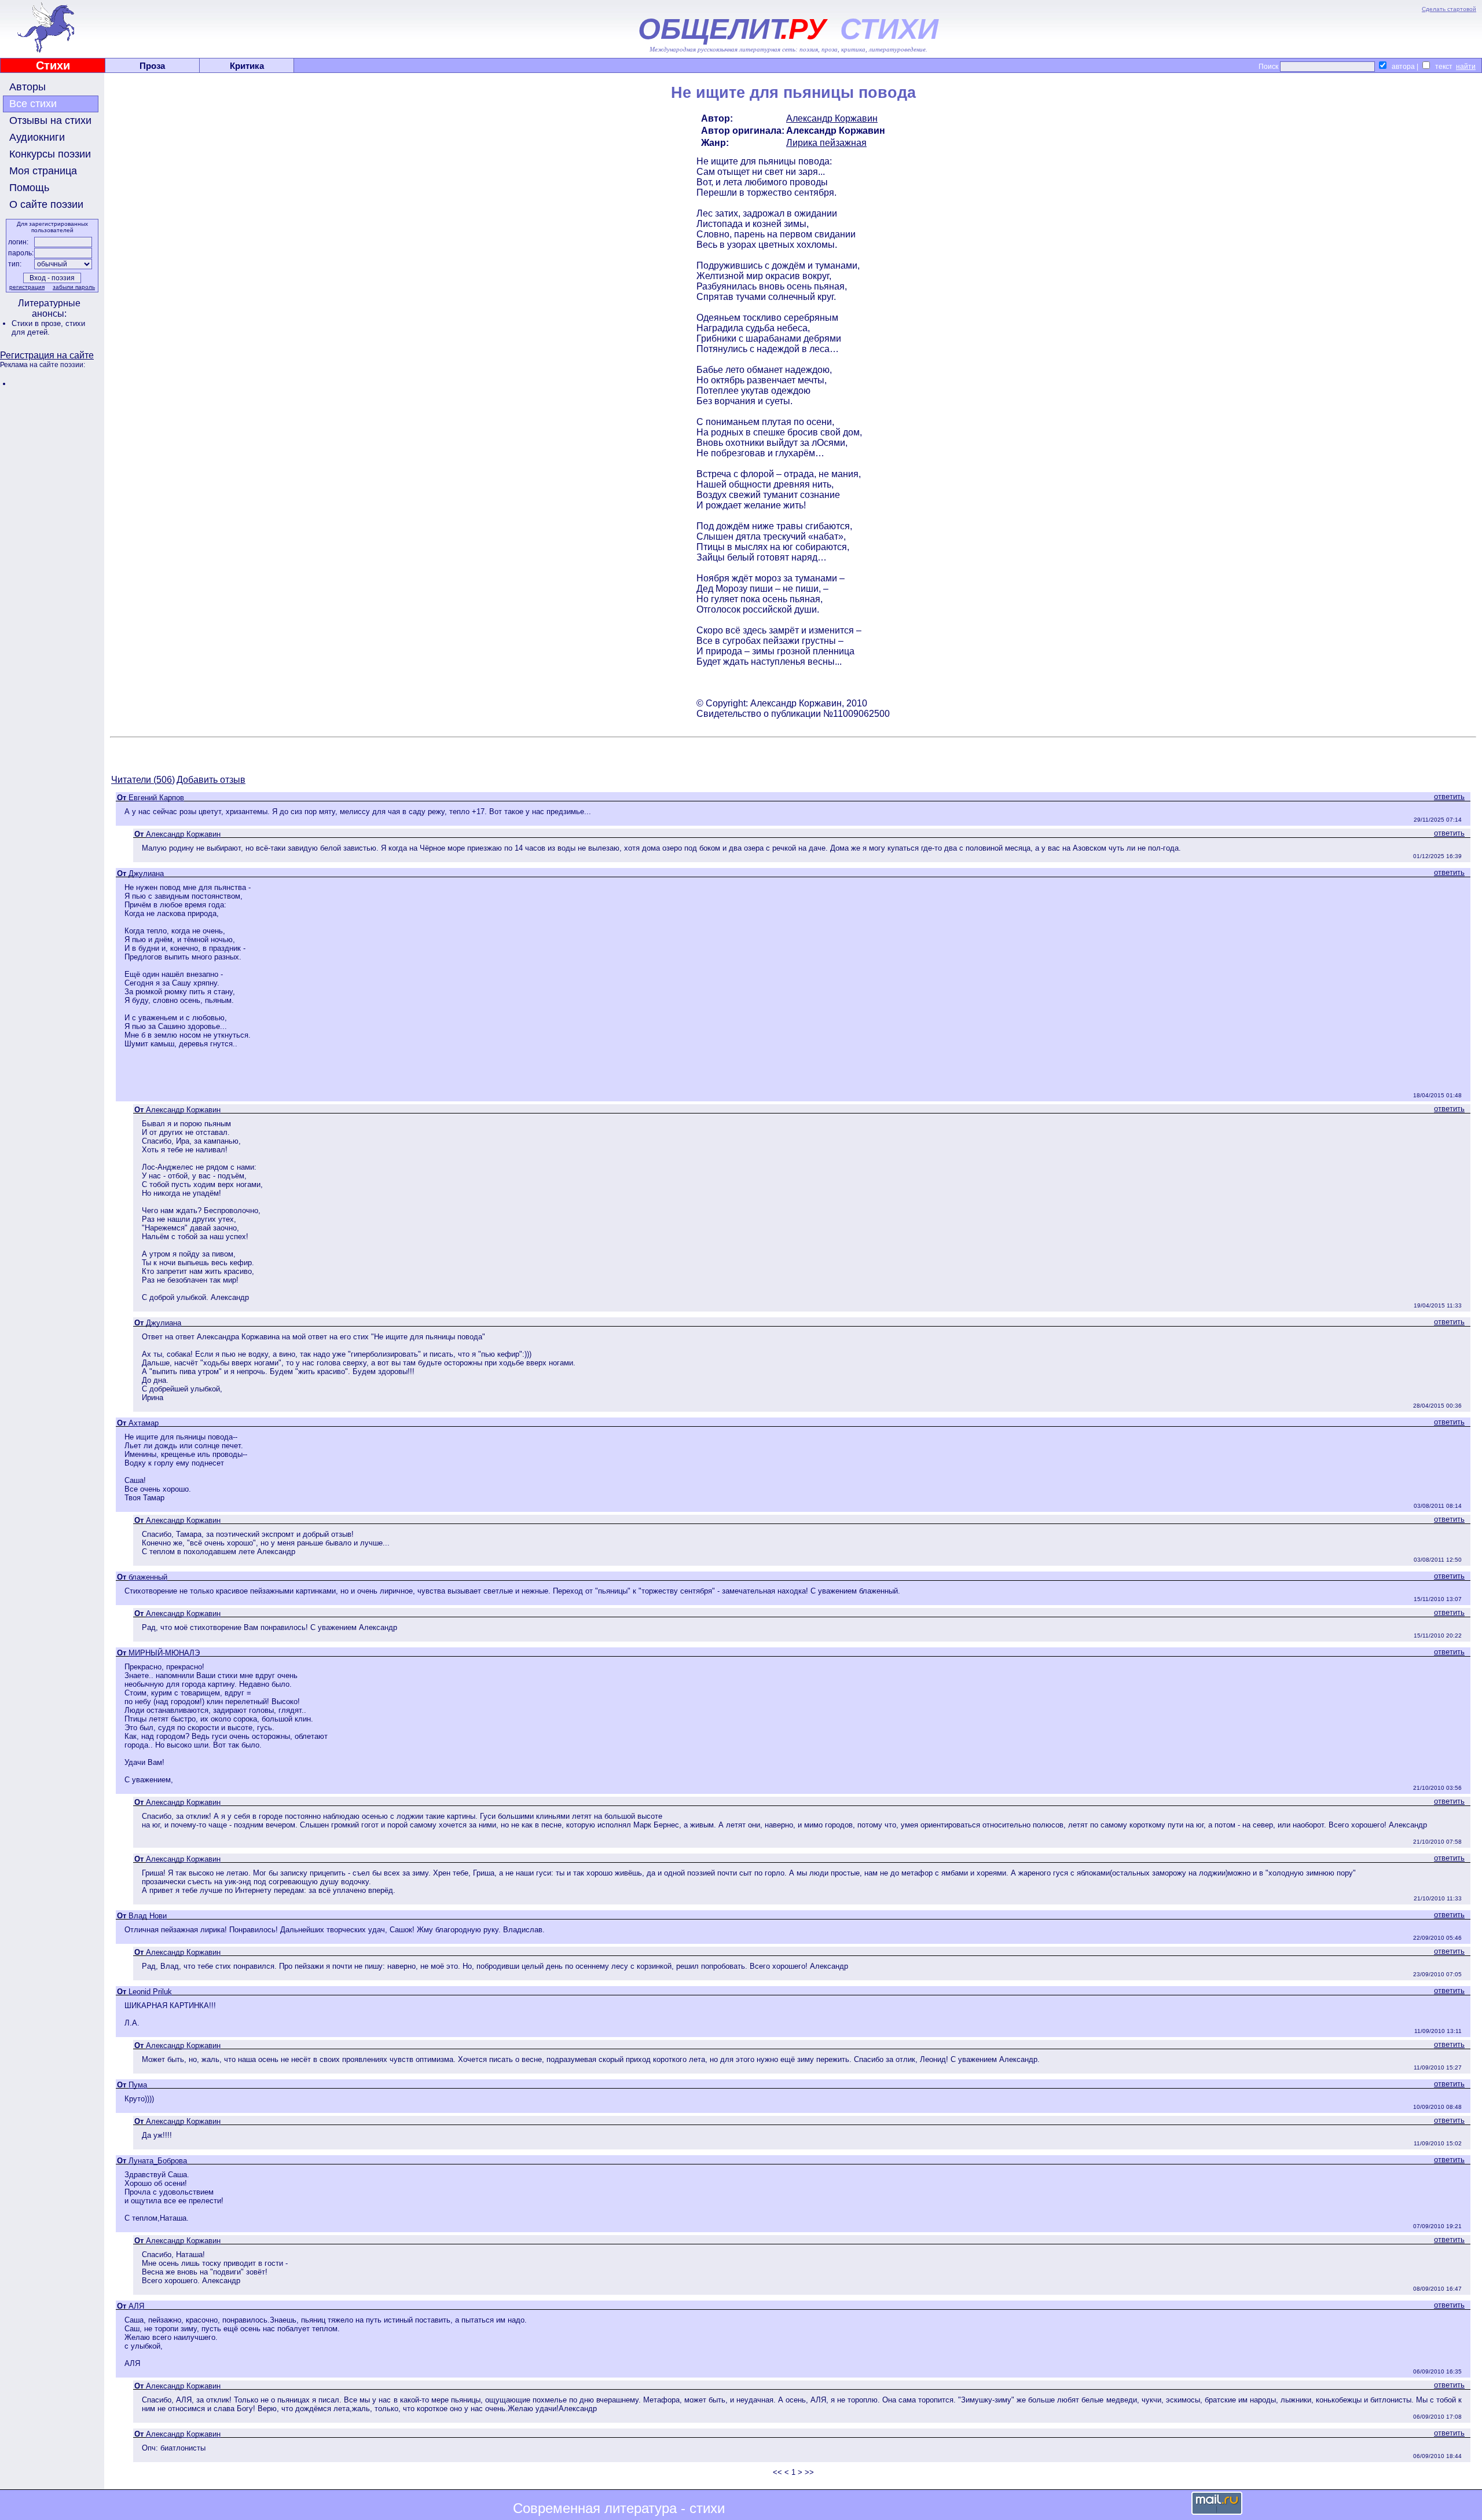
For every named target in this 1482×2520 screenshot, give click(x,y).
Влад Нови (148, 1916)
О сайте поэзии (46, 204)
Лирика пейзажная (826, 143)
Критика (247, 66)
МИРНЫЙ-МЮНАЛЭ (164, 1653)
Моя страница (43, 171)
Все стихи (33, 104)
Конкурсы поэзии (50, 154)
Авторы (27, 87)
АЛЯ (136, 2306)
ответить (1449, 796)
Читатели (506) (143, 780)
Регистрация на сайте (47, 355)
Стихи (53, 65)
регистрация (27, 287)
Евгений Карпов (156, 798)
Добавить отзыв (211, 780)
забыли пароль (74, 287)
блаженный (148, 1577)
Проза (152, 66)
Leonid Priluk (150, 1992)
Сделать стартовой (1449, 9)
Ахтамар (144, 1423)
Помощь (29, 188)
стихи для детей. (48, 328)
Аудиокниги (37, 137)
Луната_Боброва (158, 2161)
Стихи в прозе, (38, 323)
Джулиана (146, 873)
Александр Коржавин (832, 118)
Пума (138, 2085)
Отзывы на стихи (50, 120)
